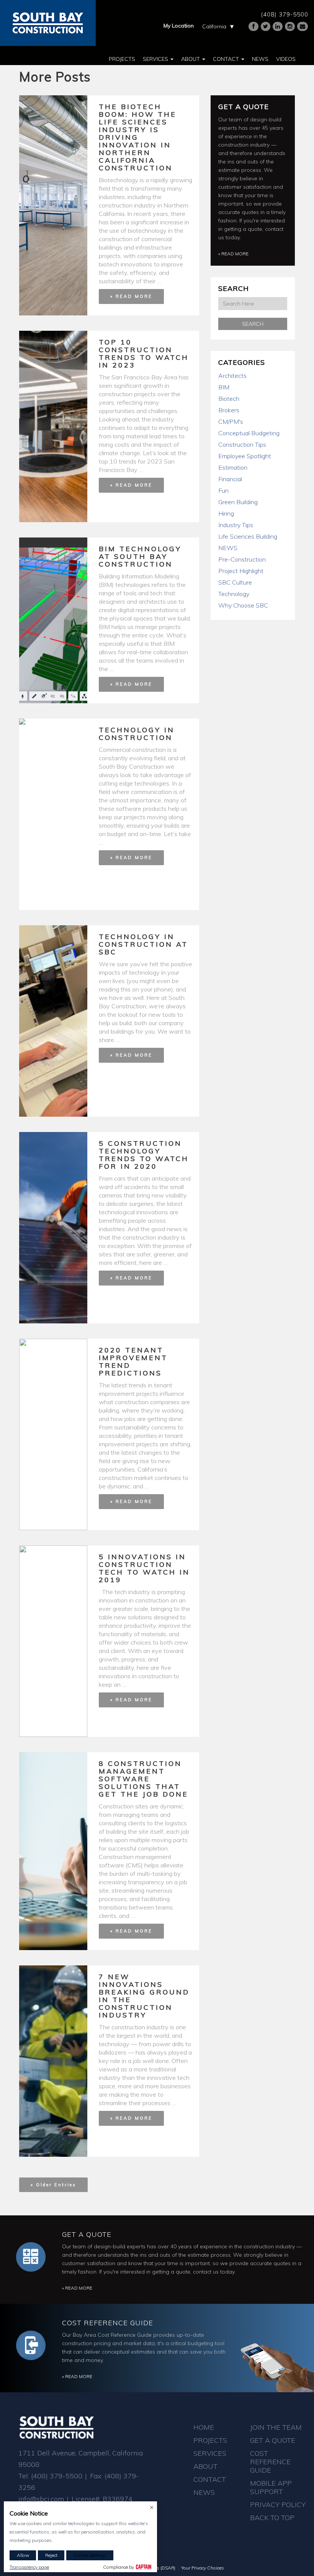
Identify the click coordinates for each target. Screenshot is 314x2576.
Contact (227, 59)
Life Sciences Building (248, 536)
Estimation (233, 467)
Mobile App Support (271, 2487)
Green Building (238, 502)
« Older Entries (53, 2185)
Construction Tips (242, 444)
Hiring (226, 513)
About (191, 59)
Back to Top (272, 2518)
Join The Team (276, 2427)
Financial (230, 479)
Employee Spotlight (245, 456)
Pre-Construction (242, 559)
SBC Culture (235, 582)
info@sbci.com (41, 2499)
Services (156, 59)
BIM (224, 387)
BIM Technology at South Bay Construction (140, 556)
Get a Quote (244, 107)
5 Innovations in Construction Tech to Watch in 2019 (144, 1568)
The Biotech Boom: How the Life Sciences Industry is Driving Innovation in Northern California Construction (138, 137)
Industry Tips (236, 525)
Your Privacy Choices (203, 2568)
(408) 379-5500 (285, 14)
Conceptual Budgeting (249, 433)
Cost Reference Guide (108, 2323)
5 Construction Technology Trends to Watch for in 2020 (144, 1155)
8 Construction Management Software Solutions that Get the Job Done (144, 1779)
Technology (234, 594)
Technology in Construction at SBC (143, 944)
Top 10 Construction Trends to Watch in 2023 (144, 354)
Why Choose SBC (243, 605)
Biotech (229, 399)
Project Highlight (241, 571)
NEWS (228, 548)
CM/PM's (231, 421)
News (260, 59)
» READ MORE (131, 296)
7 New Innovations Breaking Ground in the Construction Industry (144, 1996)
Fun (223, 490)
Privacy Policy (278, 2505)
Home (204, 2427)
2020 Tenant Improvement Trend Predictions (133, 1362)
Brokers (229, 410)
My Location (179, 26)
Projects (122, 59)
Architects (232, 376)
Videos (286, 59)
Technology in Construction (137, 734)
